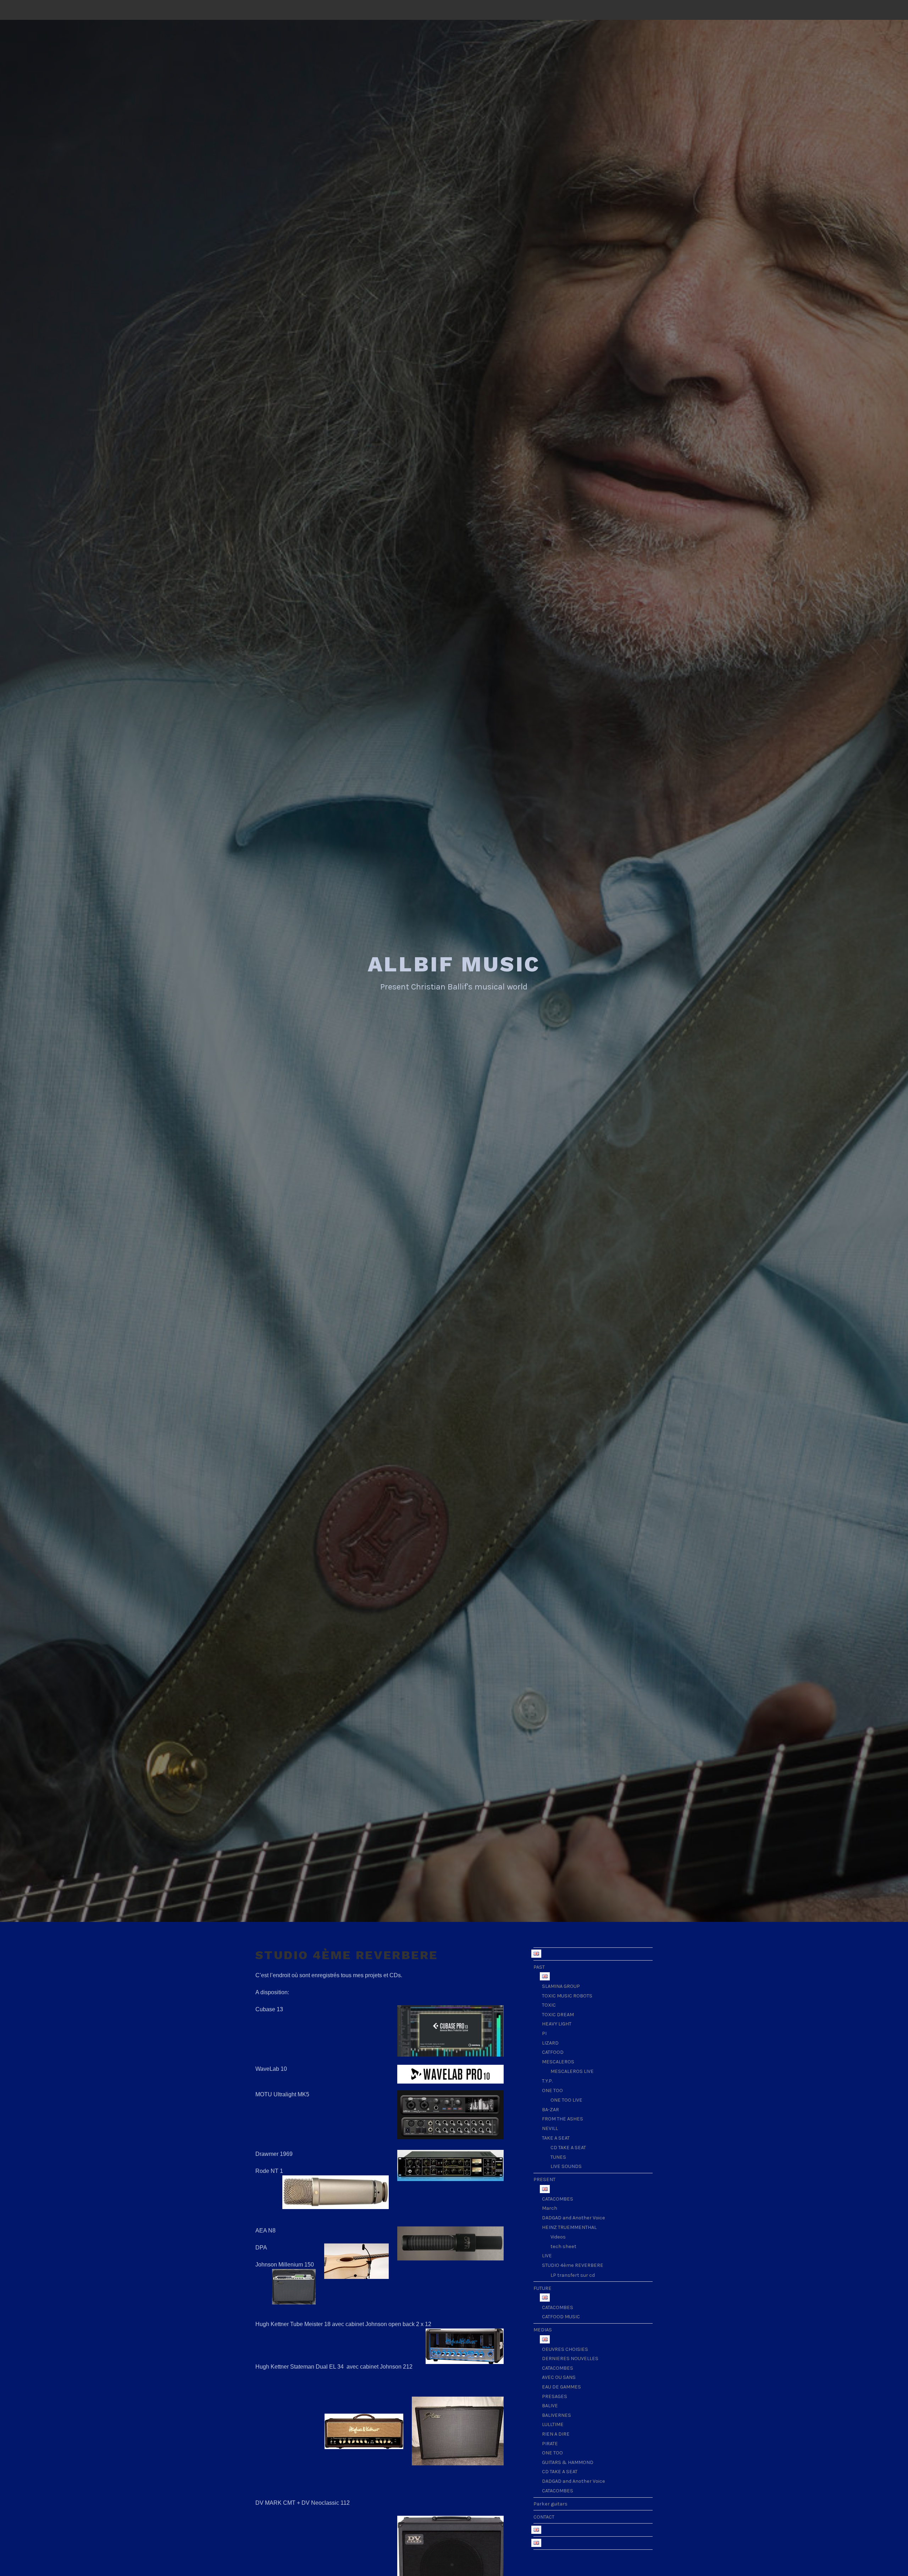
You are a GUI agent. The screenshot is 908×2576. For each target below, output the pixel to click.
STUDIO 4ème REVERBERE (573, 2265)
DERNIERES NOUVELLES (570, 2358)
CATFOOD (553, 2052)
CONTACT (544, 2517)
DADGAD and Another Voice (574, 2218)
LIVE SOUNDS (566, 2166)
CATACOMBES (558, 2199)
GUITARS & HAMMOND (568, 2462)
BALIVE (550, 2406)
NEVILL (550, 2128)
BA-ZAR (550, 2110)
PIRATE (550, 2444)
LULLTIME (553, 2424)
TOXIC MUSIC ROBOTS (567, 1996)
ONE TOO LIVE (566, 2100)
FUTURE (542, 2288)
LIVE (547, 2256)
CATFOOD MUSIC (561, 2317)
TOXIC (549, 2005)
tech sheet (563, 2246)
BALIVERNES (557, 2415)
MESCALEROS (558, 2062)
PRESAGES (555, 2396)
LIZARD (550, 2043)
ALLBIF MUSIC (454, 964)
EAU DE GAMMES (561, 2387)
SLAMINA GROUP (561, 1986)
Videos (558, 2237)
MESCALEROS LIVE (572, 2071)
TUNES (558, 2157)
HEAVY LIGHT (557, 2024)
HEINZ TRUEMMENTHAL (569, 2227)
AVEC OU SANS (559, 2377)
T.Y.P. (547, 2081)
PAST (539, 1967)
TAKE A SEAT (556, 2138)
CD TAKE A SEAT (568, 2148)
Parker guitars (550, 2504)
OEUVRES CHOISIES (565, 2349)
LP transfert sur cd (573, 2275)
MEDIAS (543, 2330)
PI (544, 2033)
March (550, 2208)
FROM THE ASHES (563, 2119)
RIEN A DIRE (556, 2434)
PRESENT (544, 2179)
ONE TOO (552, 2090)
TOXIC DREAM (558, 2015)
